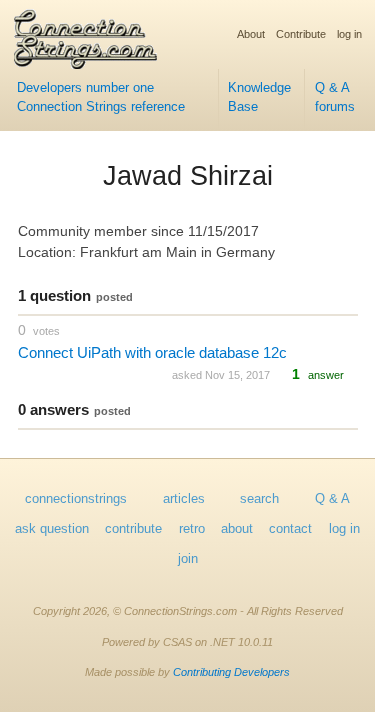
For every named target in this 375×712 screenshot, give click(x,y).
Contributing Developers (231, 672)
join (188, 559)
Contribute (301, 34)
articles (184, 499)
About (251, 34)
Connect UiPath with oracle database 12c (152, 352)
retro (192, 529)
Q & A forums (335, 97)
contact (290, 529)
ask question (52, 529)
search (259, 499)
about (237, 529)
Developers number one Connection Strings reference (101, 97)
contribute (133, 529)
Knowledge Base (259, 97)
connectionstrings (76, 499)
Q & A (332, 499)
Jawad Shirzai (188, 176)
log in (349, 34)
